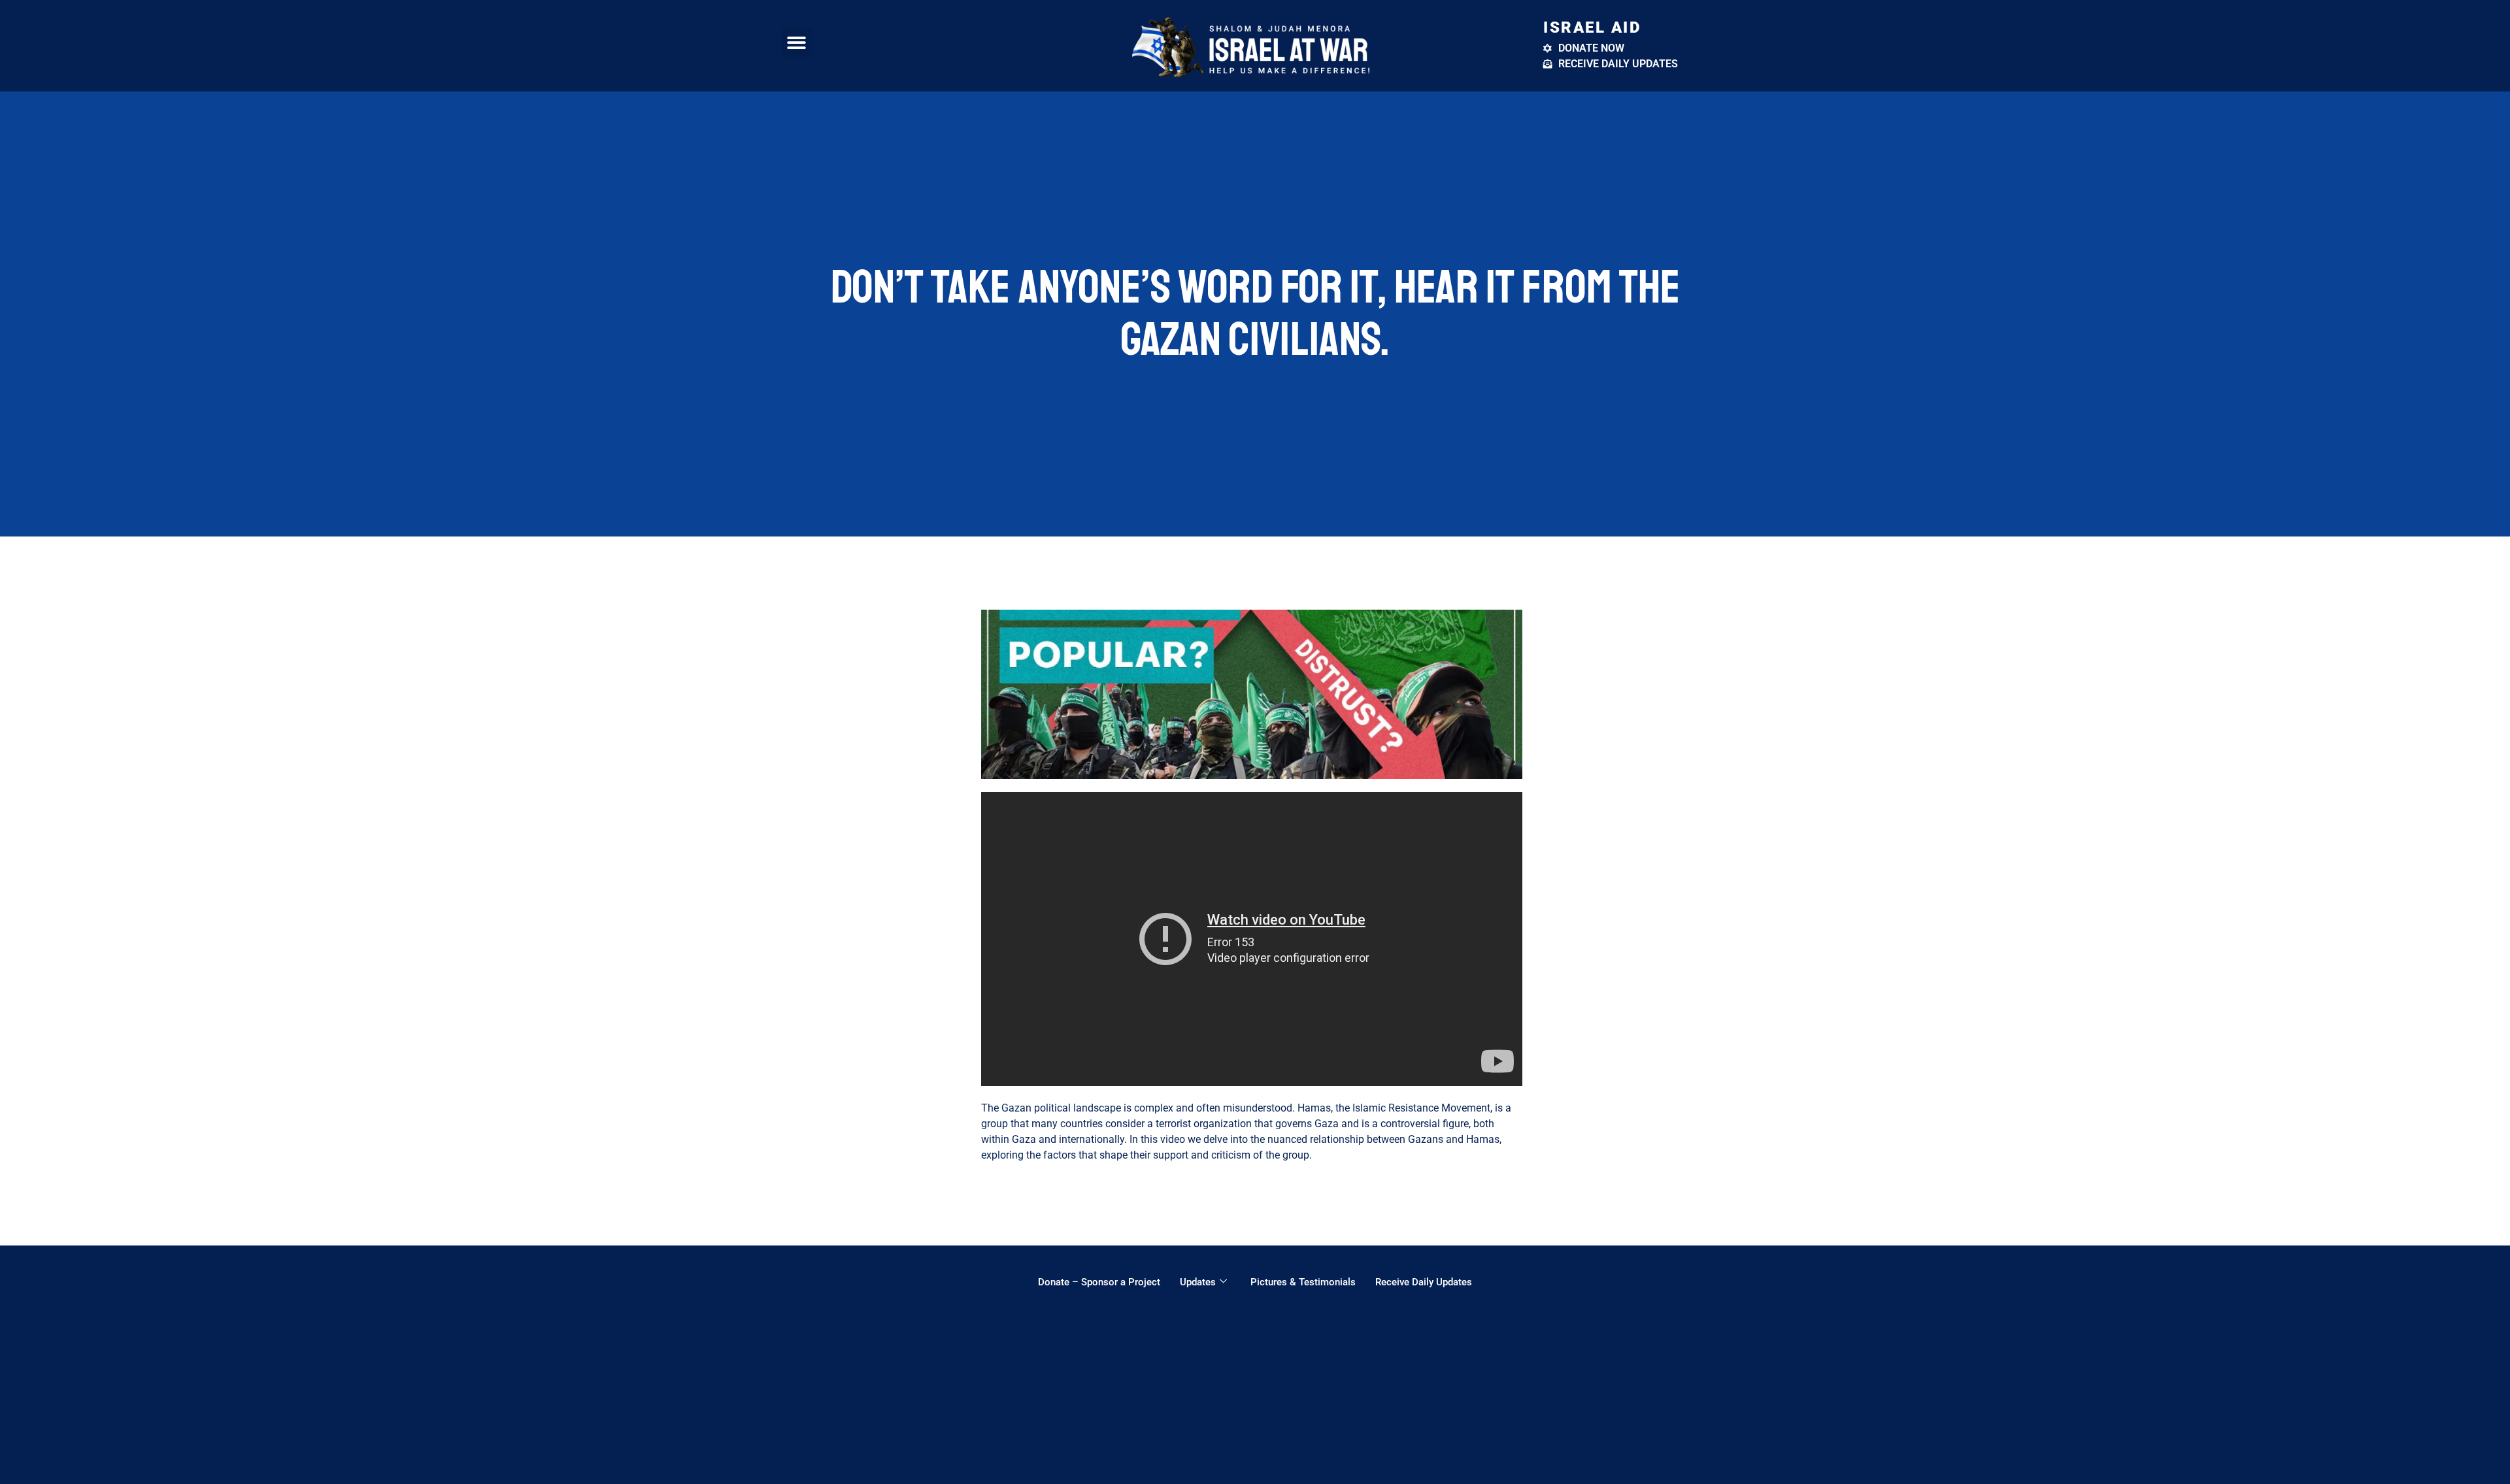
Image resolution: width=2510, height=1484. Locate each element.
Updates (1198, 1282)
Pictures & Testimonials (1303, 1282)
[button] (796, 43)
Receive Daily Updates (1424, 1282)
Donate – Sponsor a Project (1099, 1282)
